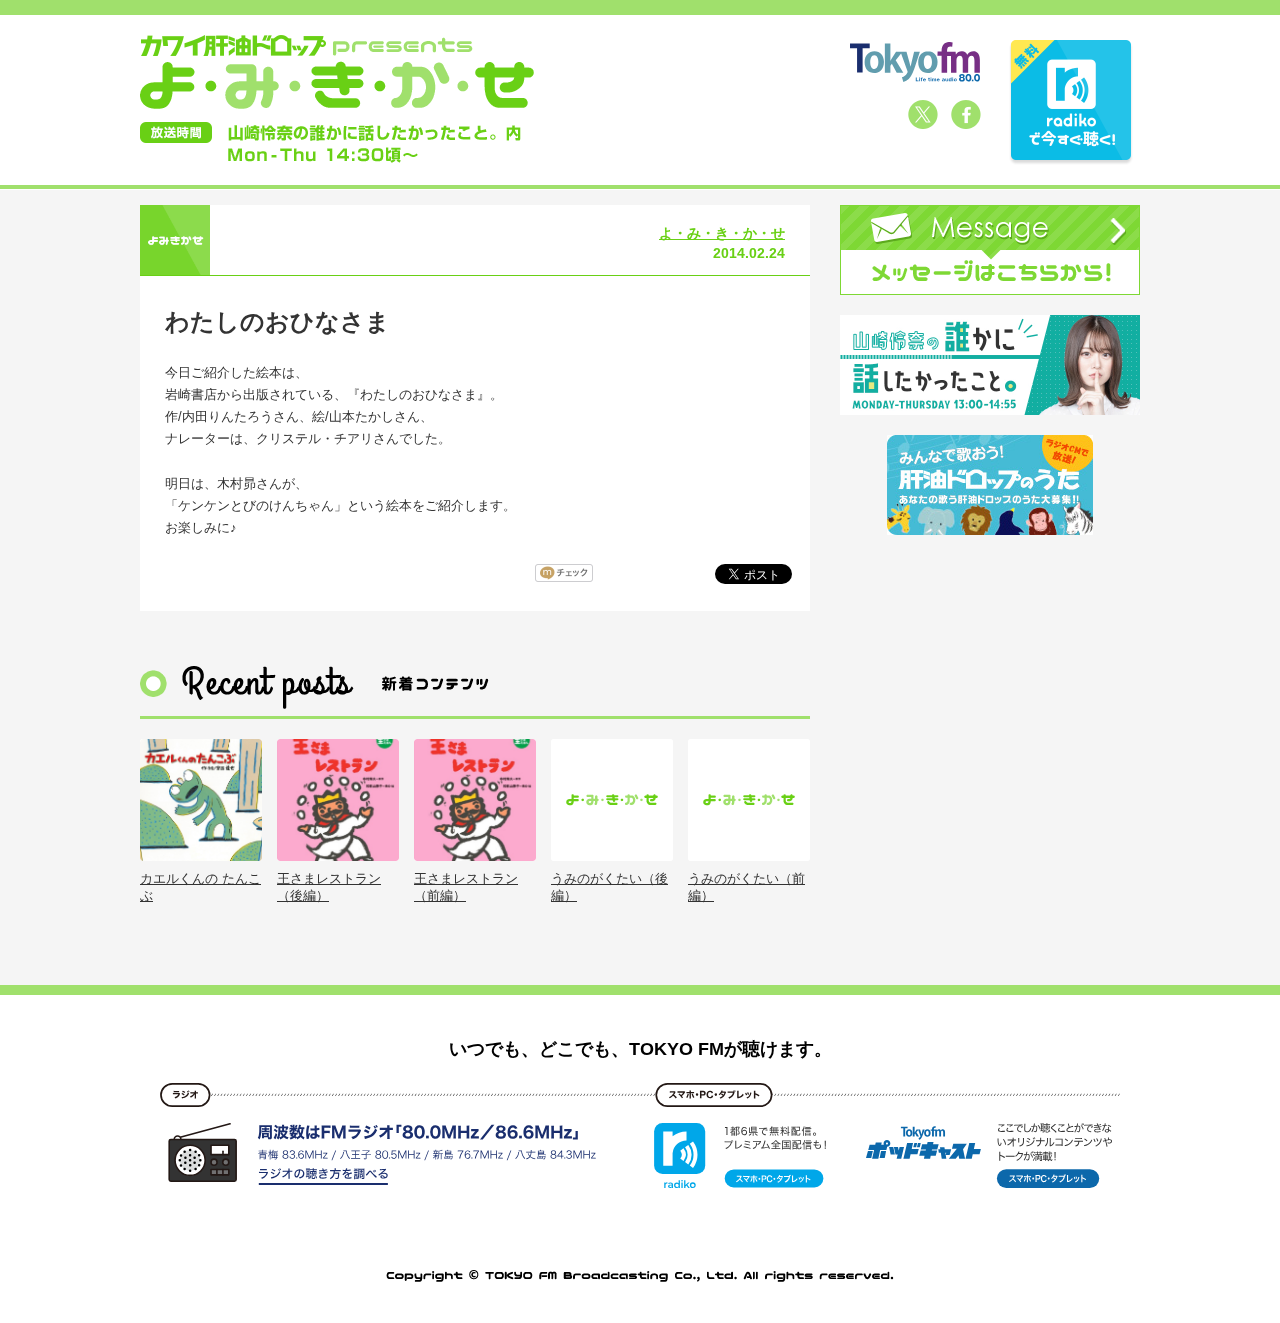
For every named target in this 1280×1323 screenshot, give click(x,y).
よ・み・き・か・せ (722, 233)
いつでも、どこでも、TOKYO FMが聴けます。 (640, 1049)
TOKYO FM (915, 62)
